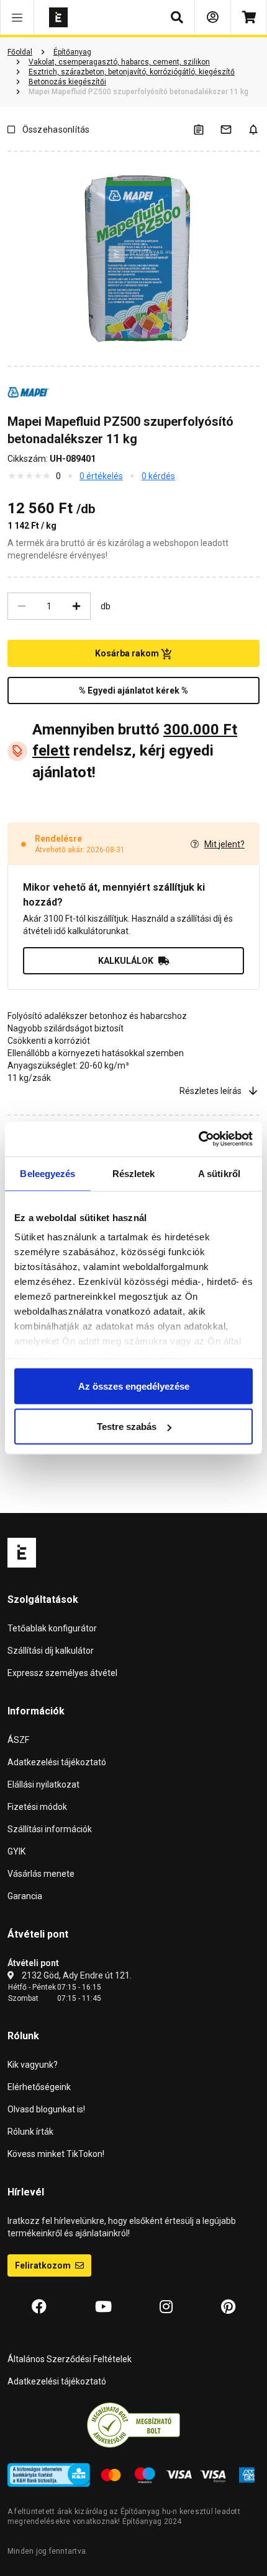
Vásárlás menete (41, 1874)
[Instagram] (166, 2307)
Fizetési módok (37, 1807)
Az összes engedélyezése (134, 1386)
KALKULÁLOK (126, 961)
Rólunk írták (30, 2132)
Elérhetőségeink (39, 2087)
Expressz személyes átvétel (62, 1673)
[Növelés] (76, 606)
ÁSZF (18, 1740)
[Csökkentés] (22, 606)
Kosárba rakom (128, 653)
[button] (17, 17)
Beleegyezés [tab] (48, 1173)
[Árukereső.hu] (133, 2424)
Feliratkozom (44, 2265)
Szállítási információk (50, 1829)
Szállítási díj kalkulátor (51, 1651)
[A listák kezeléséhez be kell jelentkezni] (206, 129)
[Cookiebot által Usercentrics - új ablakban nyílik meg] (198, 1139)
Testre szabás (127, 1427)
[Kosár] (249, 17)
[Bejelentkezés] (213, 17)
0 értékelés (101, 476)
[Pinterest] (228, 2307)
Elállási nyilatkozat (43, 1784)
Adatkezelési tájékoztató (57, 1762)
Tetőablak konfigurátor (52, 1628)
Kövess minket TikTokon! (56, 2154)
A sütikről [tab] (219, 1173)
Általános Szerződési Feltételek (70, 2359)
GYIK (16, 1851)
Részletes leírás (210, 1091)
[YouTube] (103, 2307)
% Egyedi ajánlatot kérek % (133, 690)
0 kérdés (158, 476)
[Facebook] (39, 2307)
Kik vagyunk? (33, 2065)
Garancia (25, 1896)
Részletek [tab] (134, 1173)
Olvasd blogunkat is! (46, 2109)
